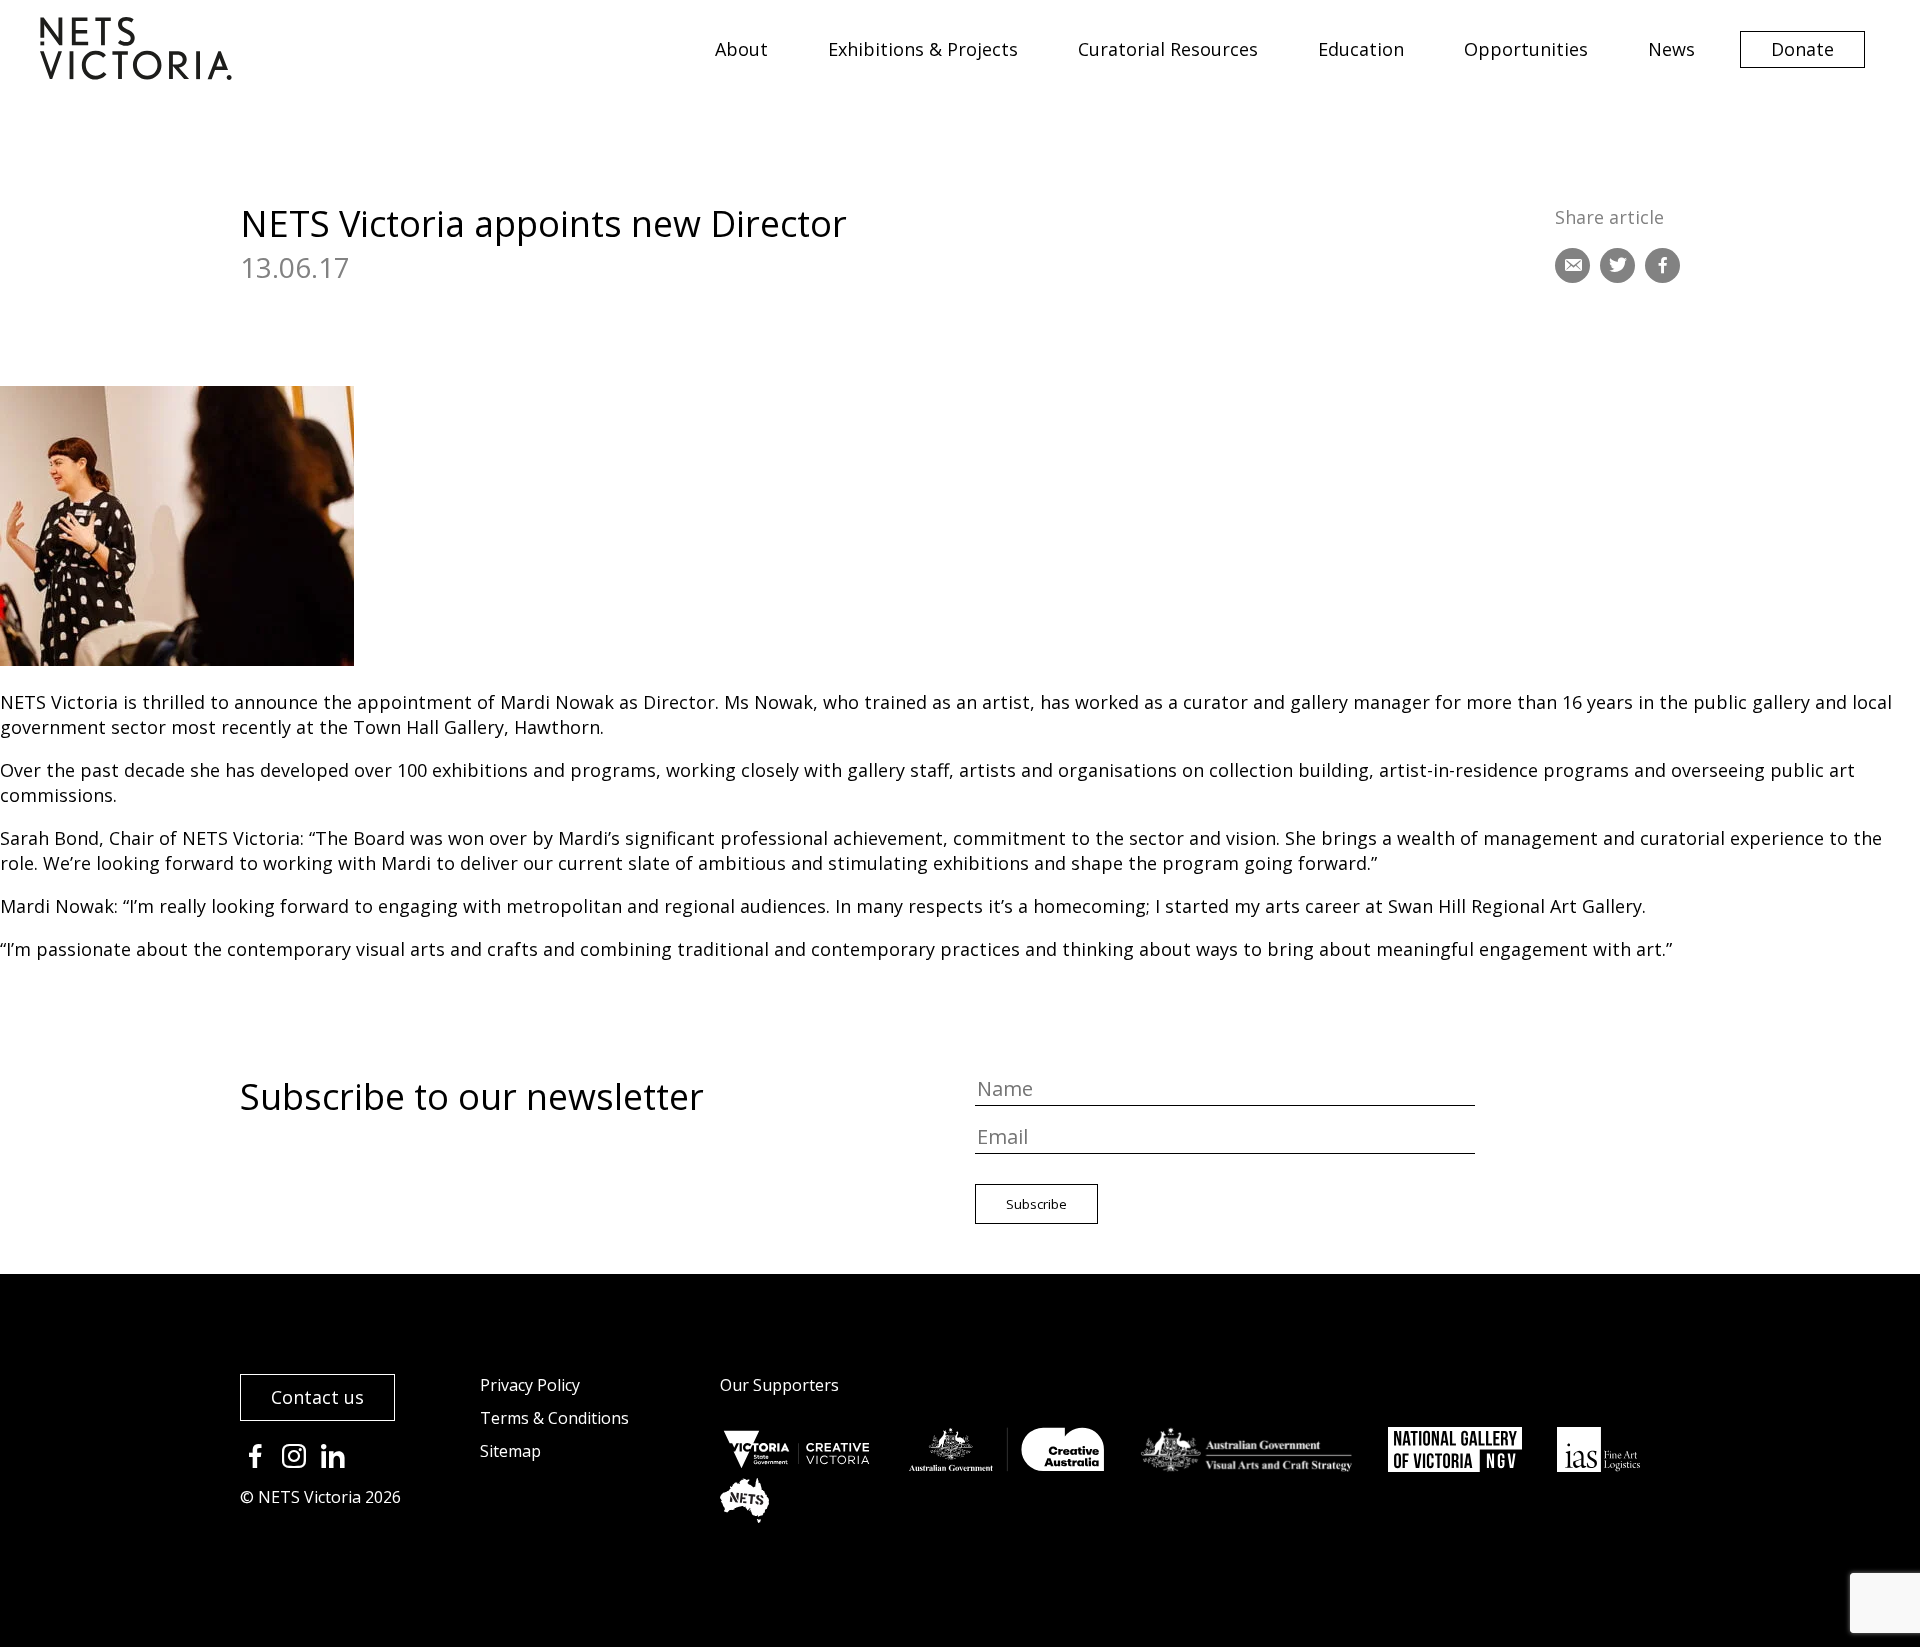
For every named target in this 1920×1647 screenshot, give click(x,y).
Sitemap (510, 1451)
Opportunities (1526, 49)
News (1671, 49)
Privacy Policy (530, 1385)
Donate (1802, 49)
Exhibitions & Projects (923, 49)
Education (1361, 49)
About (741, 49)
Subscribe (1036, 1204)
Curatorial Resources (1168, 49)
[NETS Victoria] (136, 73)
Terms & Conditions (554, 1418)
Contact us (317, 1397)
